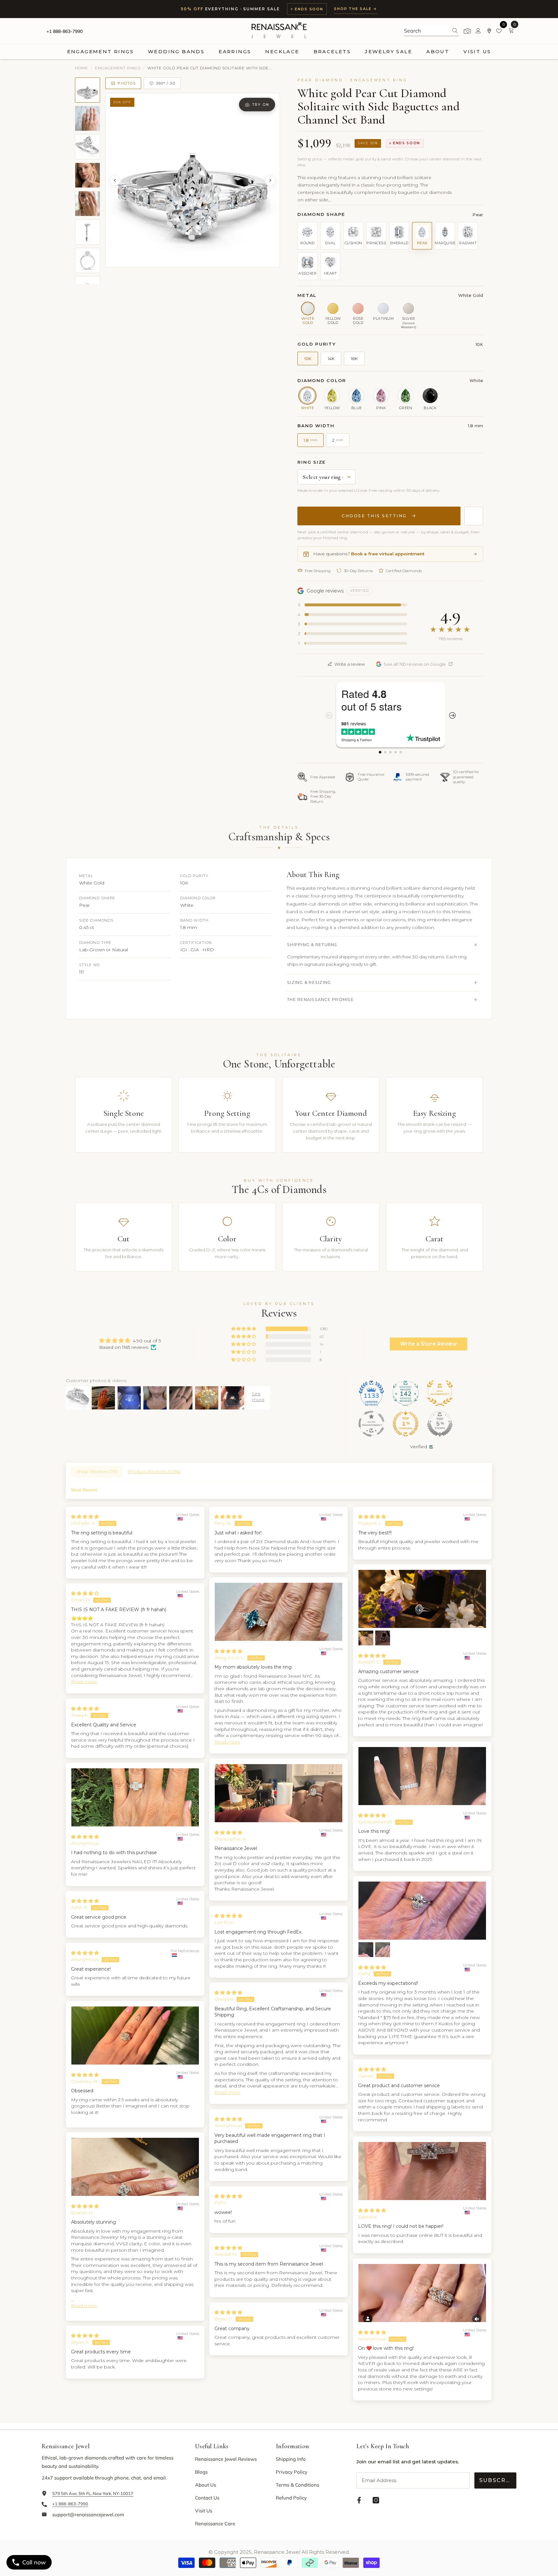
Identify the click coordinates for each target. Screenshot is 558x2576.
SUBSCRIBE (498, 2480)
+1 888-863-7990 (65, 31)
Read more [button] (227, 1742)
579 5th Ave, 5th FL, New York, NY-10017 (93, 2493)
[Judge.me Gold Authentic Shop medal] (440, 1393)
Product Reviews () (154, 1471)
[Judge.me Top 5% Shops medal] (440, 1424)
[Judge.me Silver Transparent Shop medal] (371, 1424)
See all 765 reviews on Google (415, 664)
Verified (418, 1447)
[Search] (431, 31)
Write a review (350, 664)
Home (82, 68)
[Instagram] (376, 2500)
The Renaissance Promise (320, 1000)
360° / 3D (166, 83)
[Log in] (478, 31)
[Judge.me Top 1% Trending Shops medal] (406, 1424)
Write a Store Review (429, 1344)
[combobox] (426, 31)
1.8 (310, 440)
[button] (244, 1329)
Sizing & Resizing (309, 982)
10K (308, 359)
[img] (130, 1341)
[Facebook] (359, 2500)
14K (331, 359)
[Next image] (270, 180)
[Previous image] (115, 180)
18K (354, 359)
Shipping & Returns (312, 945)
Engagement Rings (118, 68)
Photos (127, 83)
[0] (500, 31)
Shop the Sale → (355, 9)
